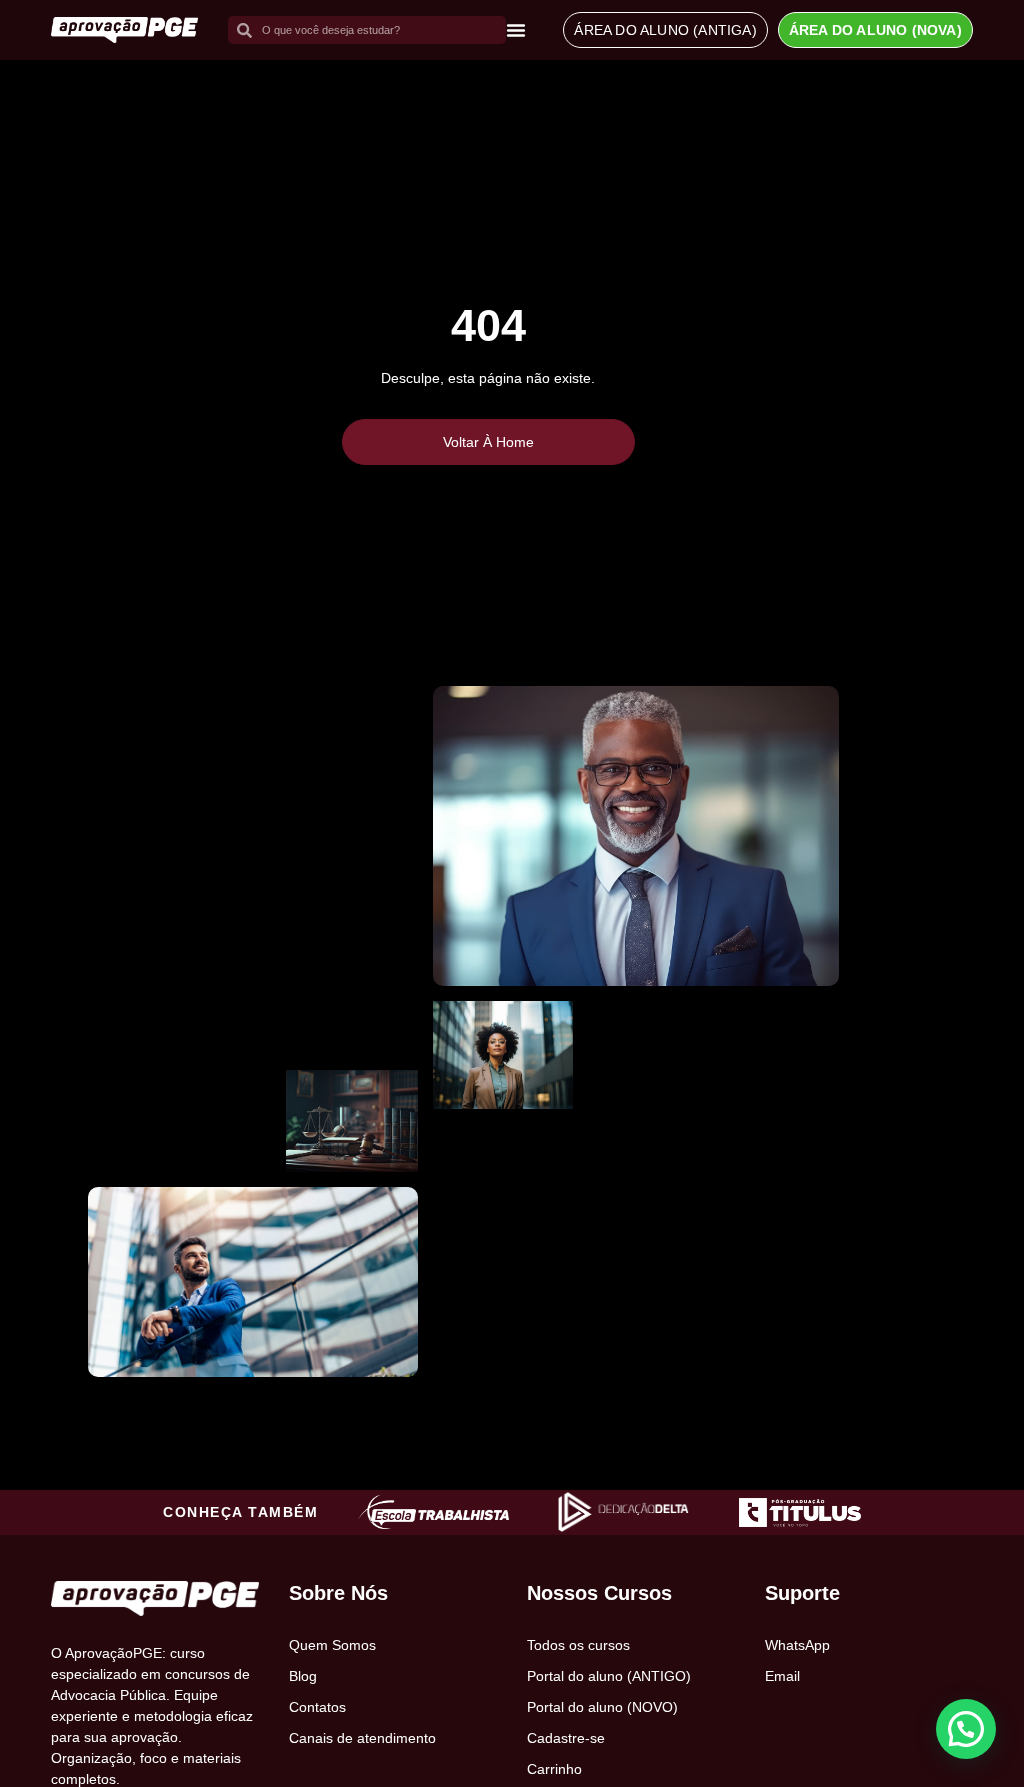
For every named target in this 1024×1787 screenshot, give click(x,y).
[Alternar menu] (516, 30)
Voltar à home (488, 442)
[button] (966, 1729)
